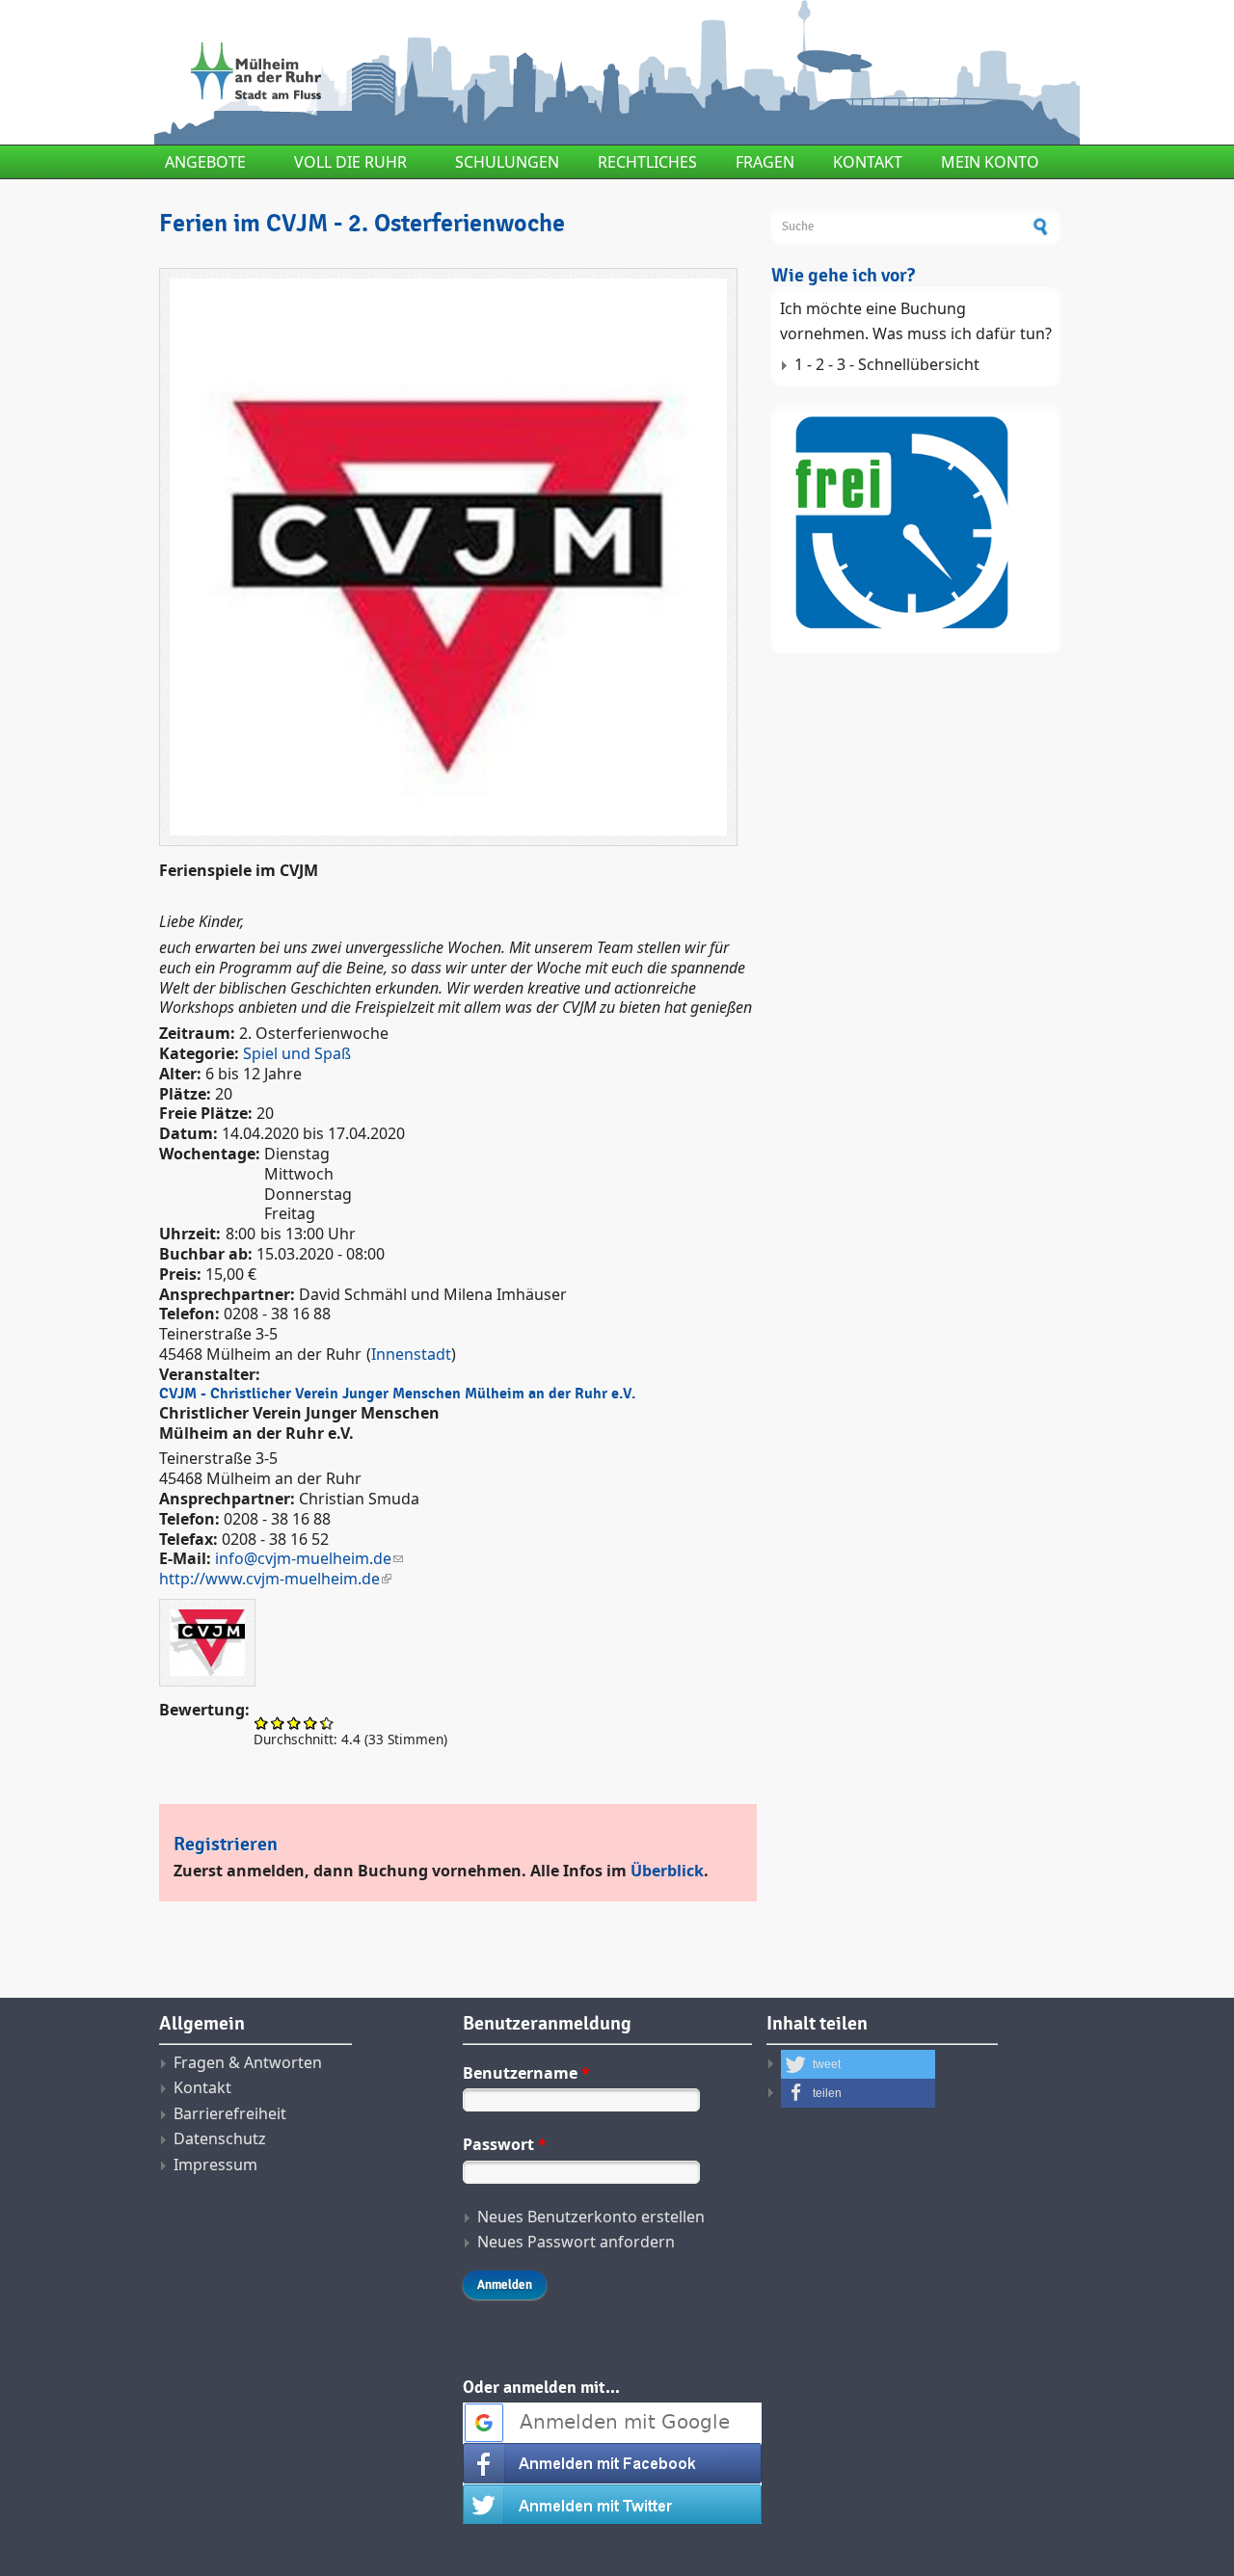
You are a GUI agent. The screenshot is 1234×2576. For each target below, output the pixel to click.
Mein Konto (990, 162)
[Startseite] (458, 72)
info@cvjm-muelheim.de (303, 1558)
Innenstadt (411, 1354)
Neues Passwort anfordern (576, 2242)
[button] (858, 2064)
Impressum (215, 2164)
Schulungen (507, 162)
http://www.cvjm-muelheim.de (269, 1579)
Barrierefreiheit (230, 2113)
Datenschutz (220, 2138)
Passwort (505, 2144)
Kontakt (868, 162)
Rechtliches (647, 162)
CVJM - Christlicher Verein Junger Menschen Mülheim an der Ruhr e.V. (397, 1394)
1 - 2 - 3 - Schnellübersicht (887, 364)
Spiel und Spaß (297, 1053)
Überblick (667, 1871)
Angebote (205, 162)
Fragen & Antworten (248, 2062)
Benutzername (526, 2073)
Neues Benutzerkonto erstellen (591, 2217)
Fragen (765, 162)
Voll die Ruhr (350, 162)
